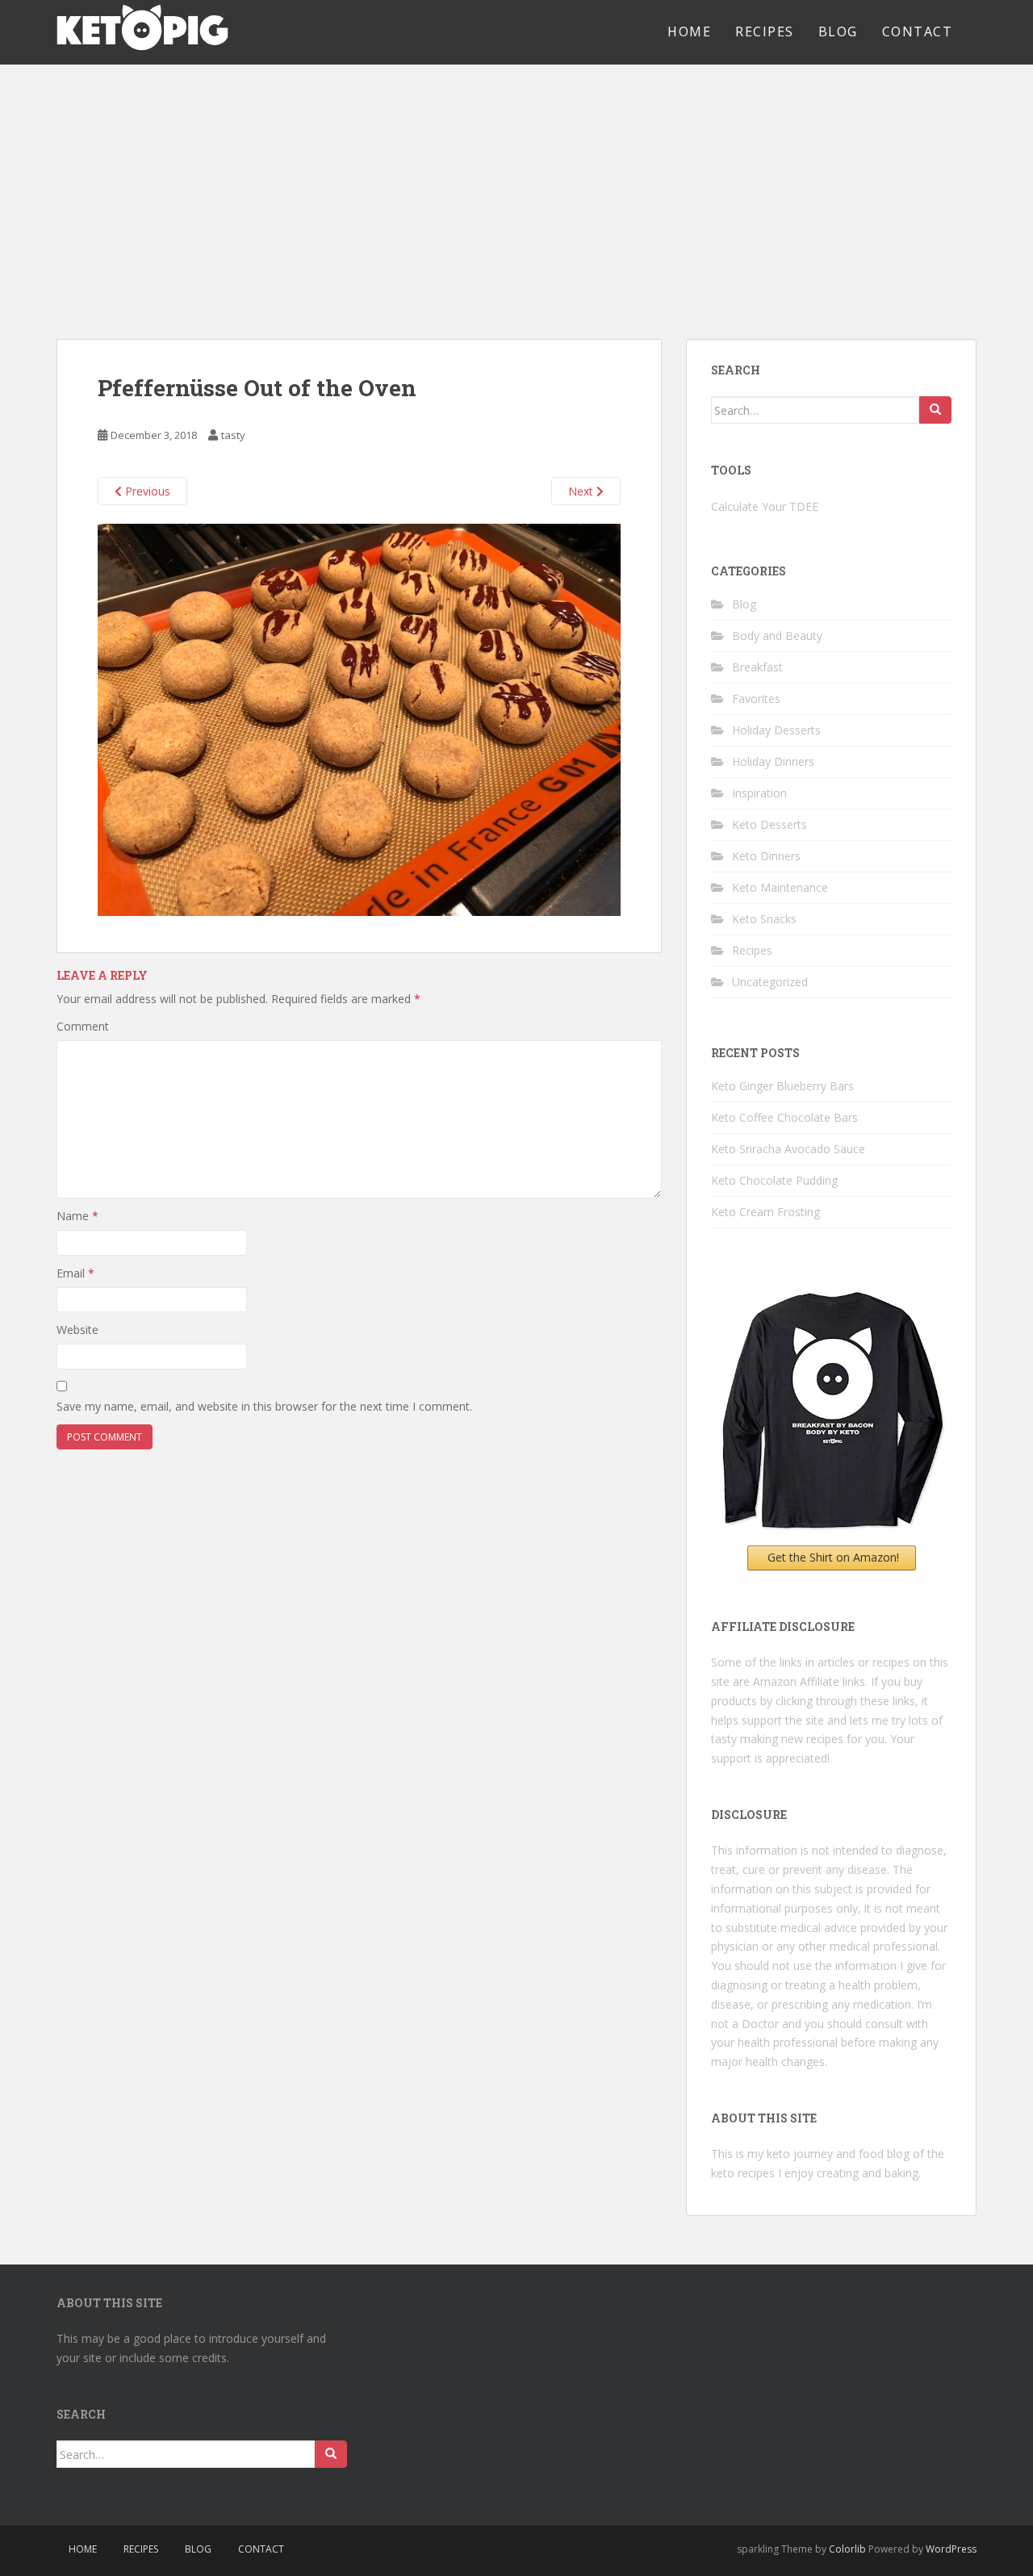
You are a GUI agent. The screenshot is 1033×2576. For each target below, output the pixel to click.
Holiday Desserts (776, 730)
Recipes (765, 31)
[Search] (935, 410)
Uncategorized (770, 982)
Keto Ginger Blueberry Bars (782, 1086)
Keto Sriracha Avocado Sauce (788, 1149)
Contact (918, 31)
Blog (838, 31)
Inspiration (759, 793)
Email (75, 1273)
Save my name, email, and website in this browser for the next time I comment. (264, 1406)
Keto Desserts (770, 824)
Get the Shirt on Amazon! (833, 1557)
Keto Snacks (764, 919)
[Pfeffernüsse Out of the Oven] (359, 718)
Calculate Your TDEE (765, 506)
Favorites (756, 698)
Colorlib (847, 2549)
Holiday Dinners (773, 761)
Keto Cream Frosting (765, 1212)
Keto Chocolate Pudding (774, 1180)
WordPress (951, 2549)
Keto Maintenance (780, 887)
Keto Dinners (766, 856)
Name (77, 1216)
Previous (146, 491)
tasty (233, 435)
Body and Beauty (777, 636)
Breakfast (757, 667)
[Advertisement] (516, 186)
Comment (83, 1026)
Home (689, 31)
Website (77, 1330)
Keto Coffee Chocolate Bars (784, 1117)
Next (582, 491)
